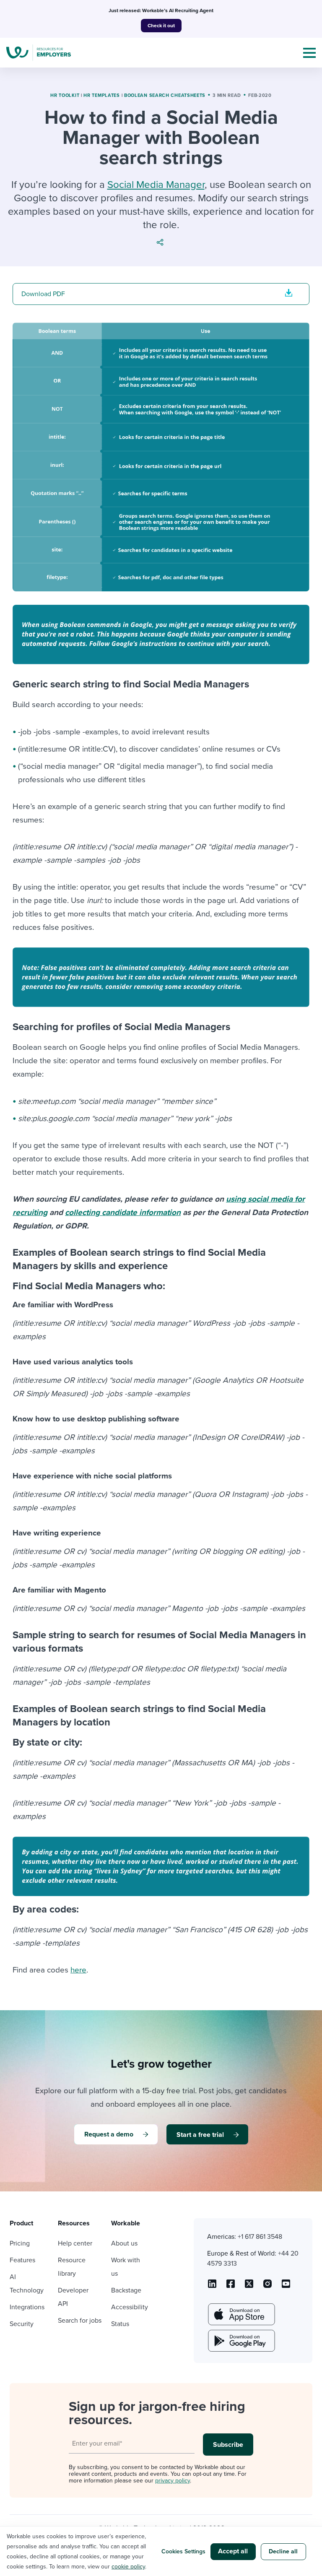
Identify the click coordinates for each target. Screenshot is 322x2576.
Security (22, 2324)
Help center (75, 2243)
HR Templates (101, 95)
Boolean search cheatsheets (165, 95)
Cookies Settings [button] (183, 2551)
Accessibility (130, 2307)
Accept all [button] (233, 2551)
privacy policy (173, 2481)
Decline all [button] (283, 2551)
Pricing (20, 2243)
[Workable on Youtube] (249, 2287)
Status (120, 2324)
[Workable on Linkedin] (212, 2287)
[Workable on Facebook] (231, 2287)
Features (22, 2260)
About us (124, 2243)
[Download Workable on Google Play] (241, 2341)
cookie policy (128, 2567)
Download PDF (43, 294)
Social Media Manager (156, 185)
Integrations (27, 2307)
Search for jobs (80, 2321)
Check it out (161, 26)
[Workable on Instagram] (286, 2287)
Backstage (126, 2290)
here (78, 1970)
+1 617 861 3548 (260, 2237)
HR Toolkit (65, 95)
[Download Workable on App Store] (241, 2314)
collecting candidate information (123, 1213)
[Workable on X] (267, 2287)
